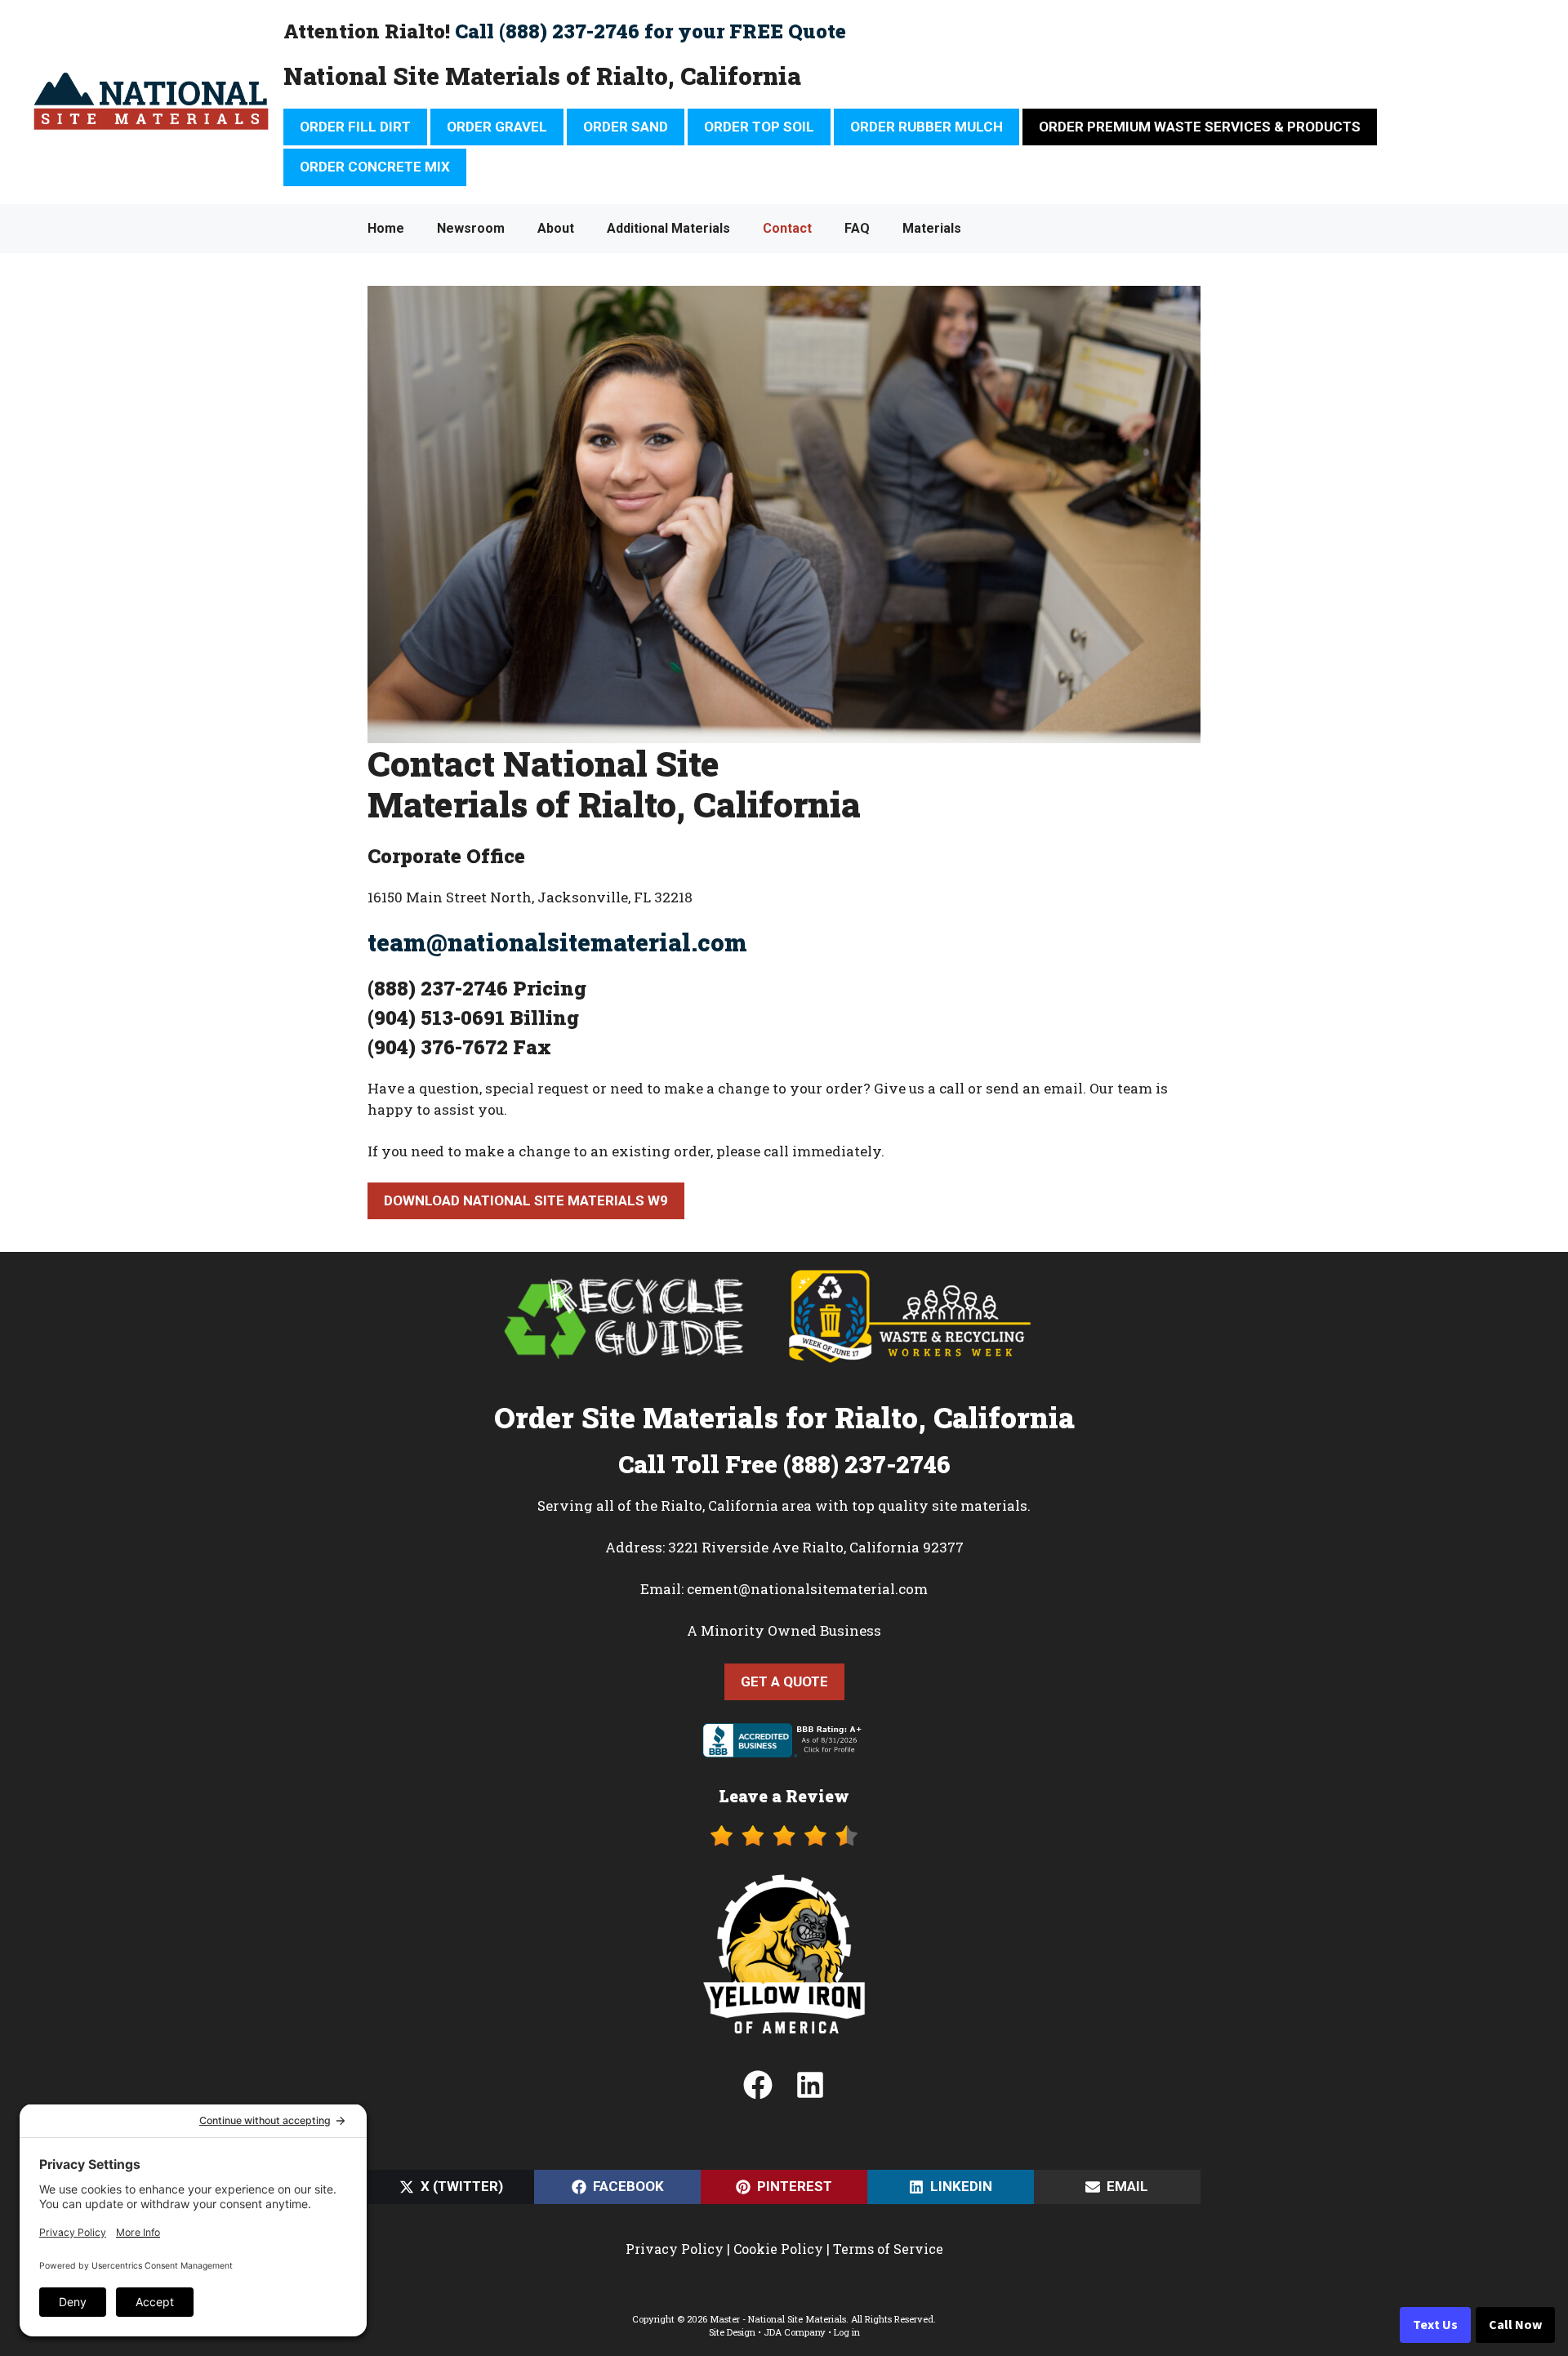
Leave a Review (784, 1796)
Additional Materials (668, 228)
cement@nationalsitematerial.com (807, 1589)
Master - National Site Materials (778, 2319)
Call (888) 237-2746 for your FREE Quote (650, 31)
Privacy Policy (675, 2249)
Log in (847, 2332)
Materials (932, 228)
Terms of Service (888, 2249)
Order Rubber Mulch (927, 127)
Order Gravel (497, 127)
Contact (787, 228)
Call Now (1515, 2325)
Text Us (1435, 2325)
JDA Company (795, 2332)
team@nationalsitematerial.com (557, 942)
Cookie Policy (778, 2249)
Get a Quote (784, 1681)
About (556, 228)
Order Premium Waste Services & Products (1200, 127)
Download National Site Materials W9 (526, 1200)
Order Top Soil (759, 127)
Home (386, 228)
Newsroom (471, 228)
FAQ (857, 228)
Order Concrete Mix (375, 167)
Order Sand (626, 127)
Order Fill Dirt (355, 127)
